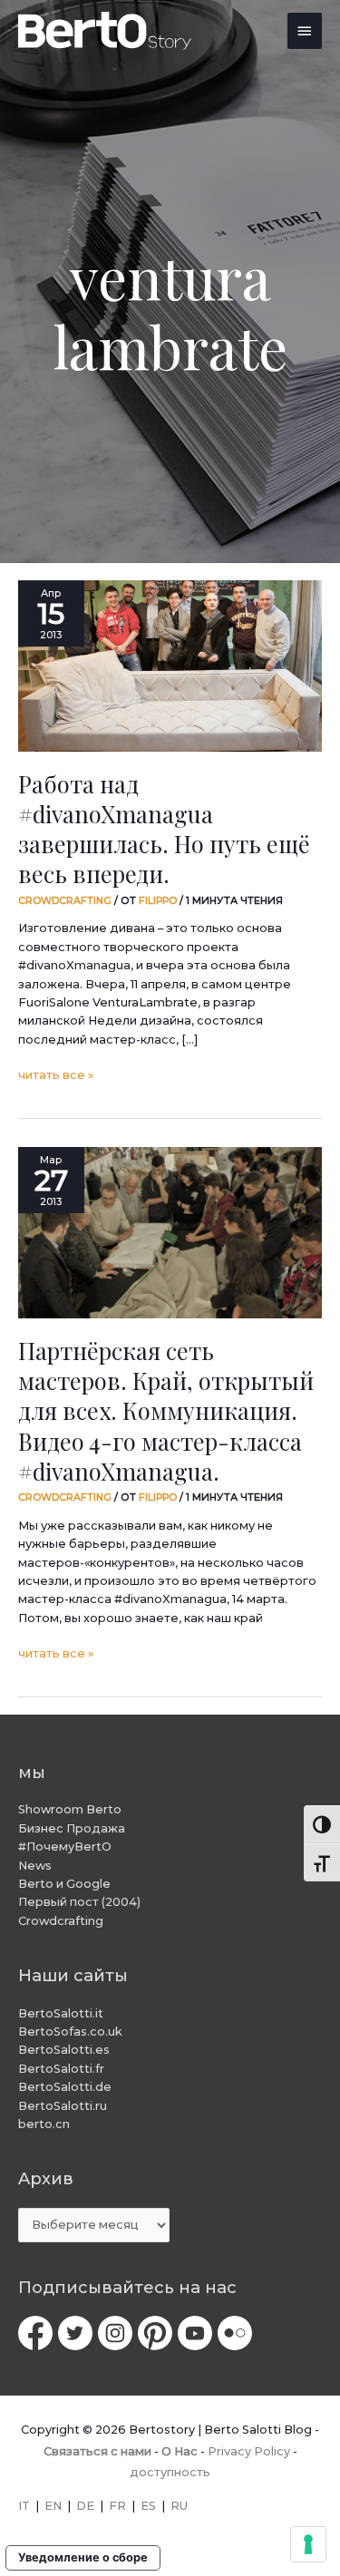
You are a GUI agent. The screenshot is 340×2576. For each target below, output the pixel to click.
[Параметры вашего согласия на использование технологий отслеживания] (308, 2544)
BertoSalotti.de (65, 2087)
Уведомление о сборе (83, 2557)
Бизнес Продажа (72, 1828)
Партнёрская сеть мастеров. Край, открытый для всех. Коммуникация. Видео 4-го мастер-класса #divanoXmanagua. (166, 1410)
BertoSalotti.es (64, 2050)
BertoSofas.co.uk (70, 2032)
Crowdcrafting (65, 900)
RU (179, 2506)
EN (53, 2506)
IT (24, 2506)
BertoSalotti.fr (61, 2069)
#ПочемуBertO (65, 1847)
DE (85, 2506)
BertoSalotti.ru (63, 2106)
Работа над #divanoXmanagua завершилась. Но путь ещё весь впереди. (164, 829)
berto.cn (44, 2124)
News (35, 1866)
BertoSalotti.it (61, 2013)
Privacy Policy (249, 2451)
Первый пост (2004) (79, 1902)
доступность (170, 2472)
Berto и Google (64, 1884)
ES (148, 2506)
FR (117, 2506)
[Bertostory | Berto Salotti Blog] (106, 31)
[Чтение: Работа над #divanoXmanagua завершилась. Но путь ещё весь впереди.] (170, 666)
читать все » (56, 1074)
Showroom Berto (70, 1809)
